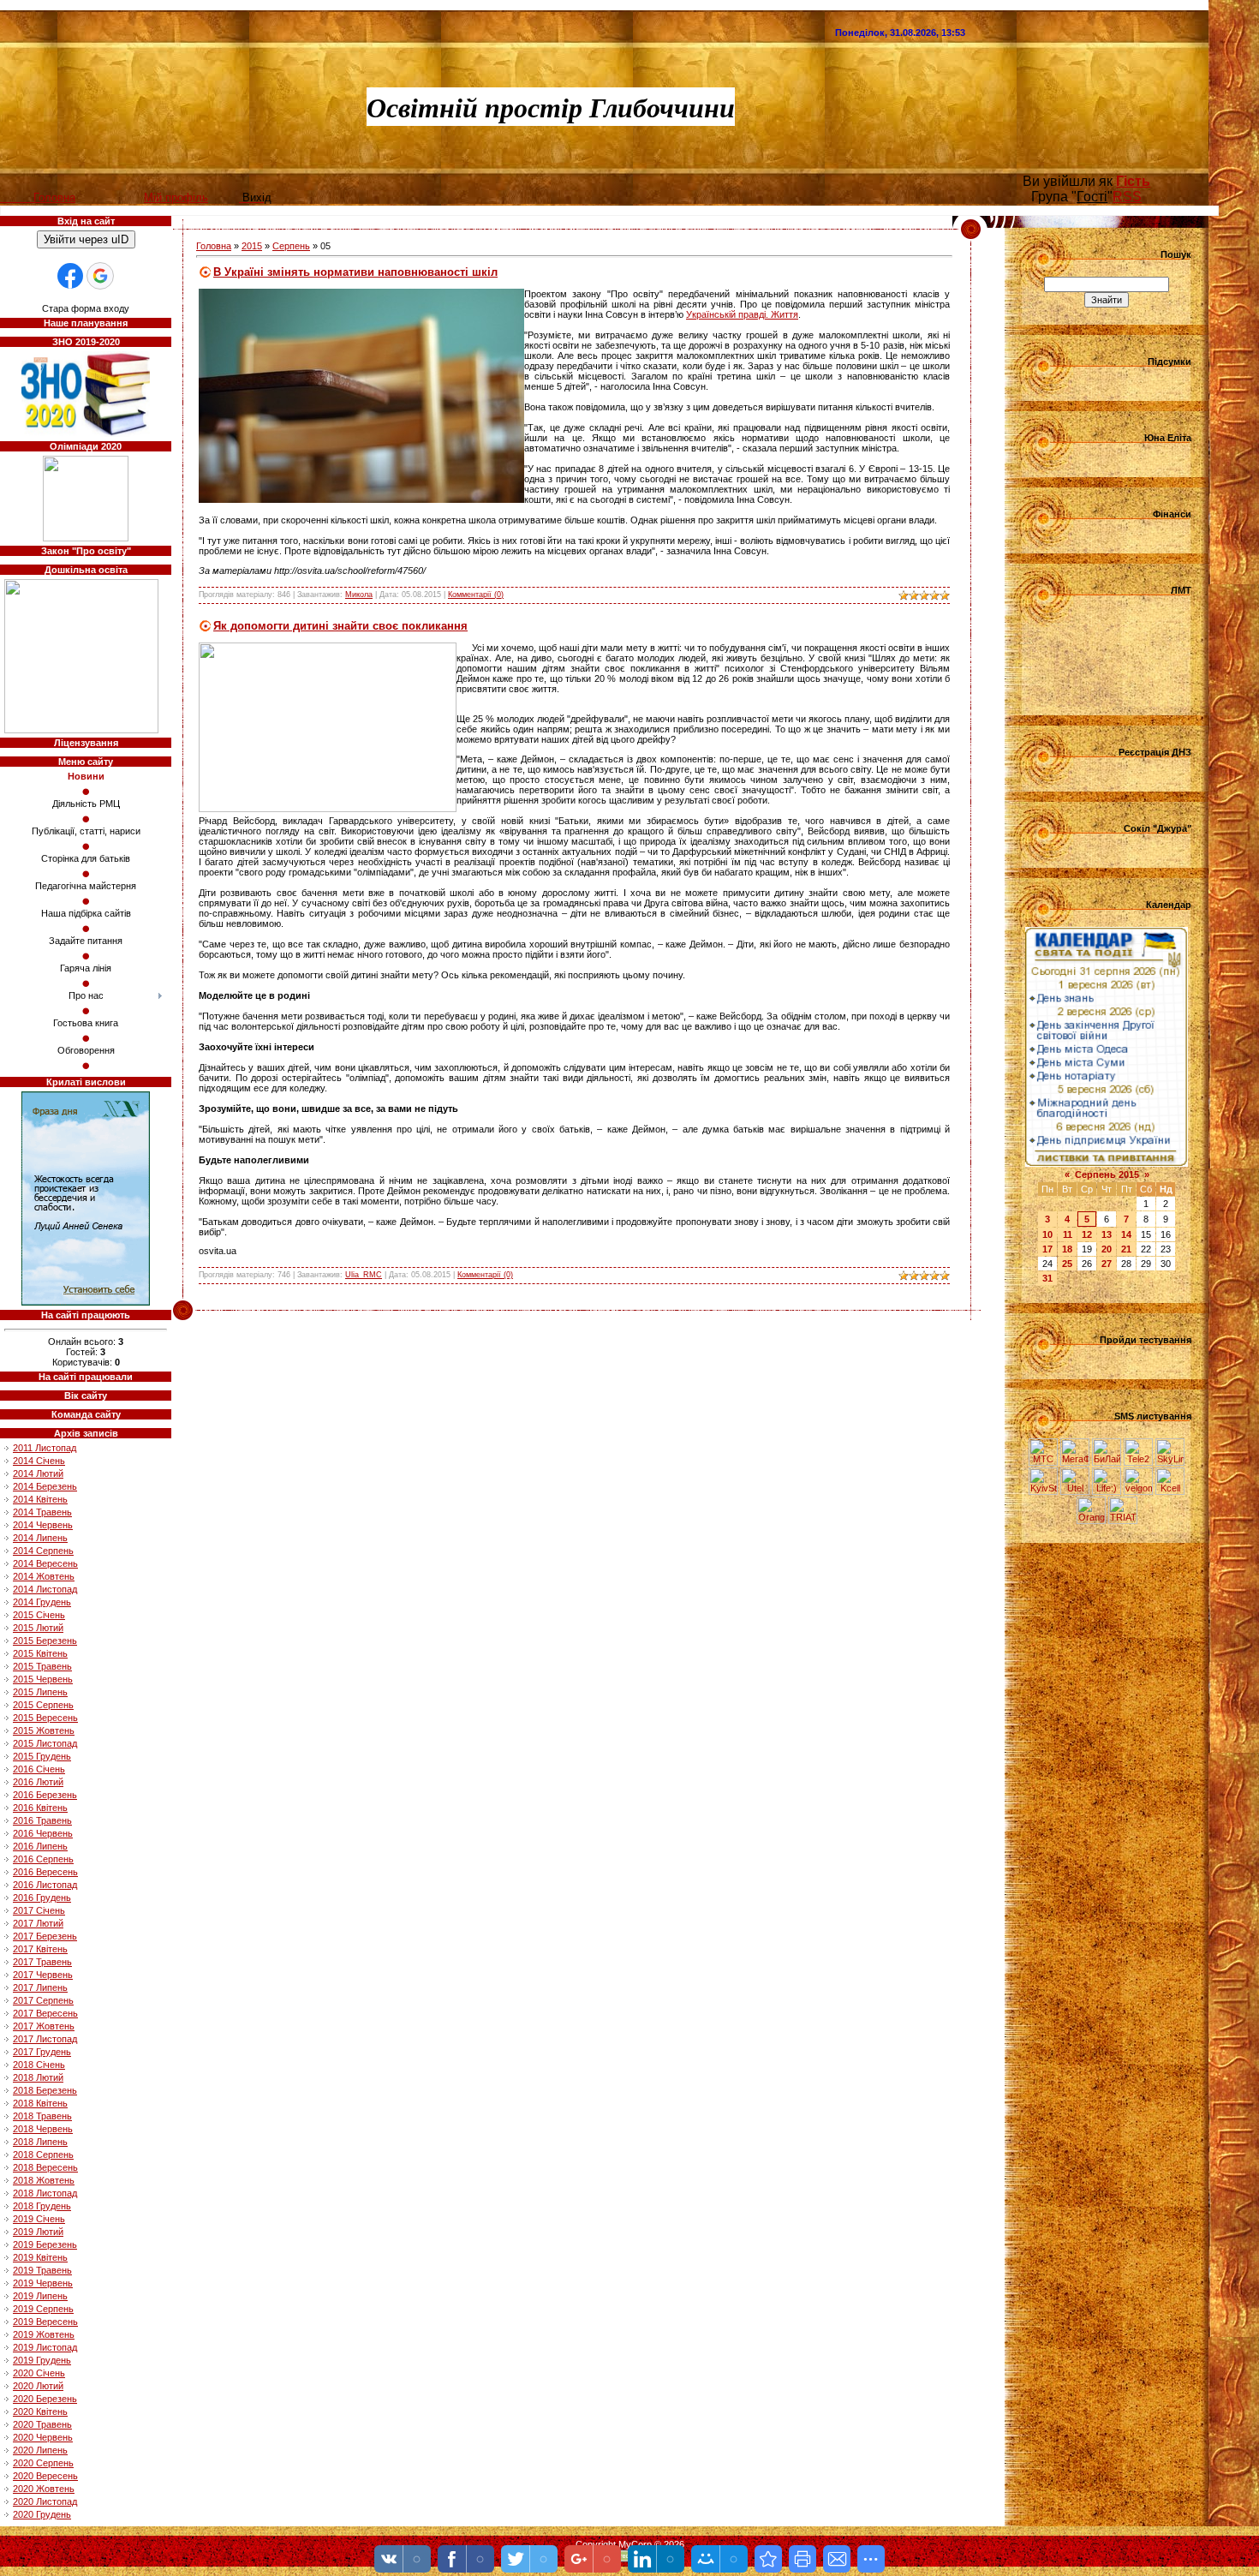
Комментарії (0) (476, 595)
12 (1087, 1234)
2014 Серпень (43, 1551)
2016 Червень (43, 1833)
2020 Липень (40, 2450)
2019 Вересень (45, 2322)
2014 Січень (39, 1461)
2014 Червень (43, 1525)
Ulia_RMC (364, 1275)
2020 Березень (45, 2399)
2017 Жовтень (44, 2026)
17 (1047, 1249)
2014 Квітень (40, 1499)
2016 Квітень (40, 1808)
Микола (359, 595)
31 (1047, 1278)
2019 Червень (43, 2283)
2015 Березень (45, 1641)
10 (1047, 1234)
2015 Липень (40, 1692)
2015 (252, 246)
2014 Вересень (45, 1563)
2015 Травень (42, 1666)
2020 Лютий (38, 2386)
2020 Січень (39, 2373)
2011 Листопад (45, 1448)
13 (1107, 1234)
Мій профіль (176, 197)
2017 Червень (43, 1975)
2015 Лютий (38, 1628)
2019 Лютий (38, 2232)
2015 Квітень (40, 1653)
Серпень (291, 246)
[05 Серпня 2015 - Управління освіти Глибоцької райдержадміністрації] (768, 2559)
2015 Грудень (42, 1756)
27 (1107, 1264)
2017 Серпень (43, 2000)
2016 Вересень (45, 1872)
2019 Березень (45, 2244)
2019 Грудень (42, 2360)
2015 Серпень (43, 1705)
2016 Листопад (45, 1885)
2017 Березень (45, 1936)
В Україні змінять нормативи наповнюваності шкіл (355, 272)
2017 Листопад (45, 2039)
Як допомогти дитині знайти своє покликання (340, 626)
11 (1068, 1234)
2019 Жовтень (44, 2334)
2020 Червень (43, 2437)
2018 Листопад (45, 2193)
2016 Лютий (38, 1782)
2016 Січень (39, 1769)
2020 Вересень (45, 2476)
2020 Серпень (43, 2463)
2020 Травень (42, 2424)
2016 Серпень (43, 1859)
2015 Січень (39, 1615)
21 (1126, 1249)
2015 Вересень (45, 1718)
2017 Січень (39, 1910)
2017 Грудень (42, 2052)
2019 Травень (42, 2270)
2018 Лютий (38, 2077)
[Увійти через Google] (100, 276)
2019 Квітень (40, 2257)
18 (1067, 1249)
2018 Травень (42, 2116)
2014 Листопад (45, 1589)
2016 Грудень (42, 1898)
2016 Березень (45, 1795)
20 (1107, 1249)
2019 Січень (39, 2219)
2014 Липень (40, 1538)
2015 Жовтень (44, 1730)
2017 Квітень (40, 1949)
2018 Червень (43, 2129)
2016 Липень (40, 1846)
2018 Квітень (40, 2103)
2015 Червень (43, 1679)
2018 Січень (39, 2065)
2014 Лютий (38, 1473)
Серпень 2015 (1107, 1174)
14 (1126, 1234)
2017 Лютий (38, 1923)
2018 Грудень (42, 2206)
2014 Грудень (42, 1602)
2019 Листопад (45, 2347)
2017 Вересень (45, 2013)
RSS (1127, 197)
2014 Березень (45, 1486)
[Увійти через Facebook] (70, 276)
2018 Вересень (45, 2167)
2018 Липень (40, 2142)
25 (1067, 1264)
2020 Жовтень (44, 2489)
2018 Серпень (43, 2155)
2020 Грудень (42, 2514)
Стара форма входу (86, 308)
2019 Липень (40, 2296)
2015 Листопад (45, 1743)
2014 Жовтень (44, 1576)
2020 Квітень (40, 2412)
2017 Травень (42, 1962)
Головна (214, 246)
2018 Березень (45, 2090)
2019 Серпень (43, 2309)
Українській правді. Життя (742, 314)
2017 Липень (40, 1987)
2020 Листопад (45, 2501)
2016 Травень (42, 1820)
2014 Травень (42, 1512)
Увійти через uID (86, 239)
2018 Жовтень (44, 2180)
